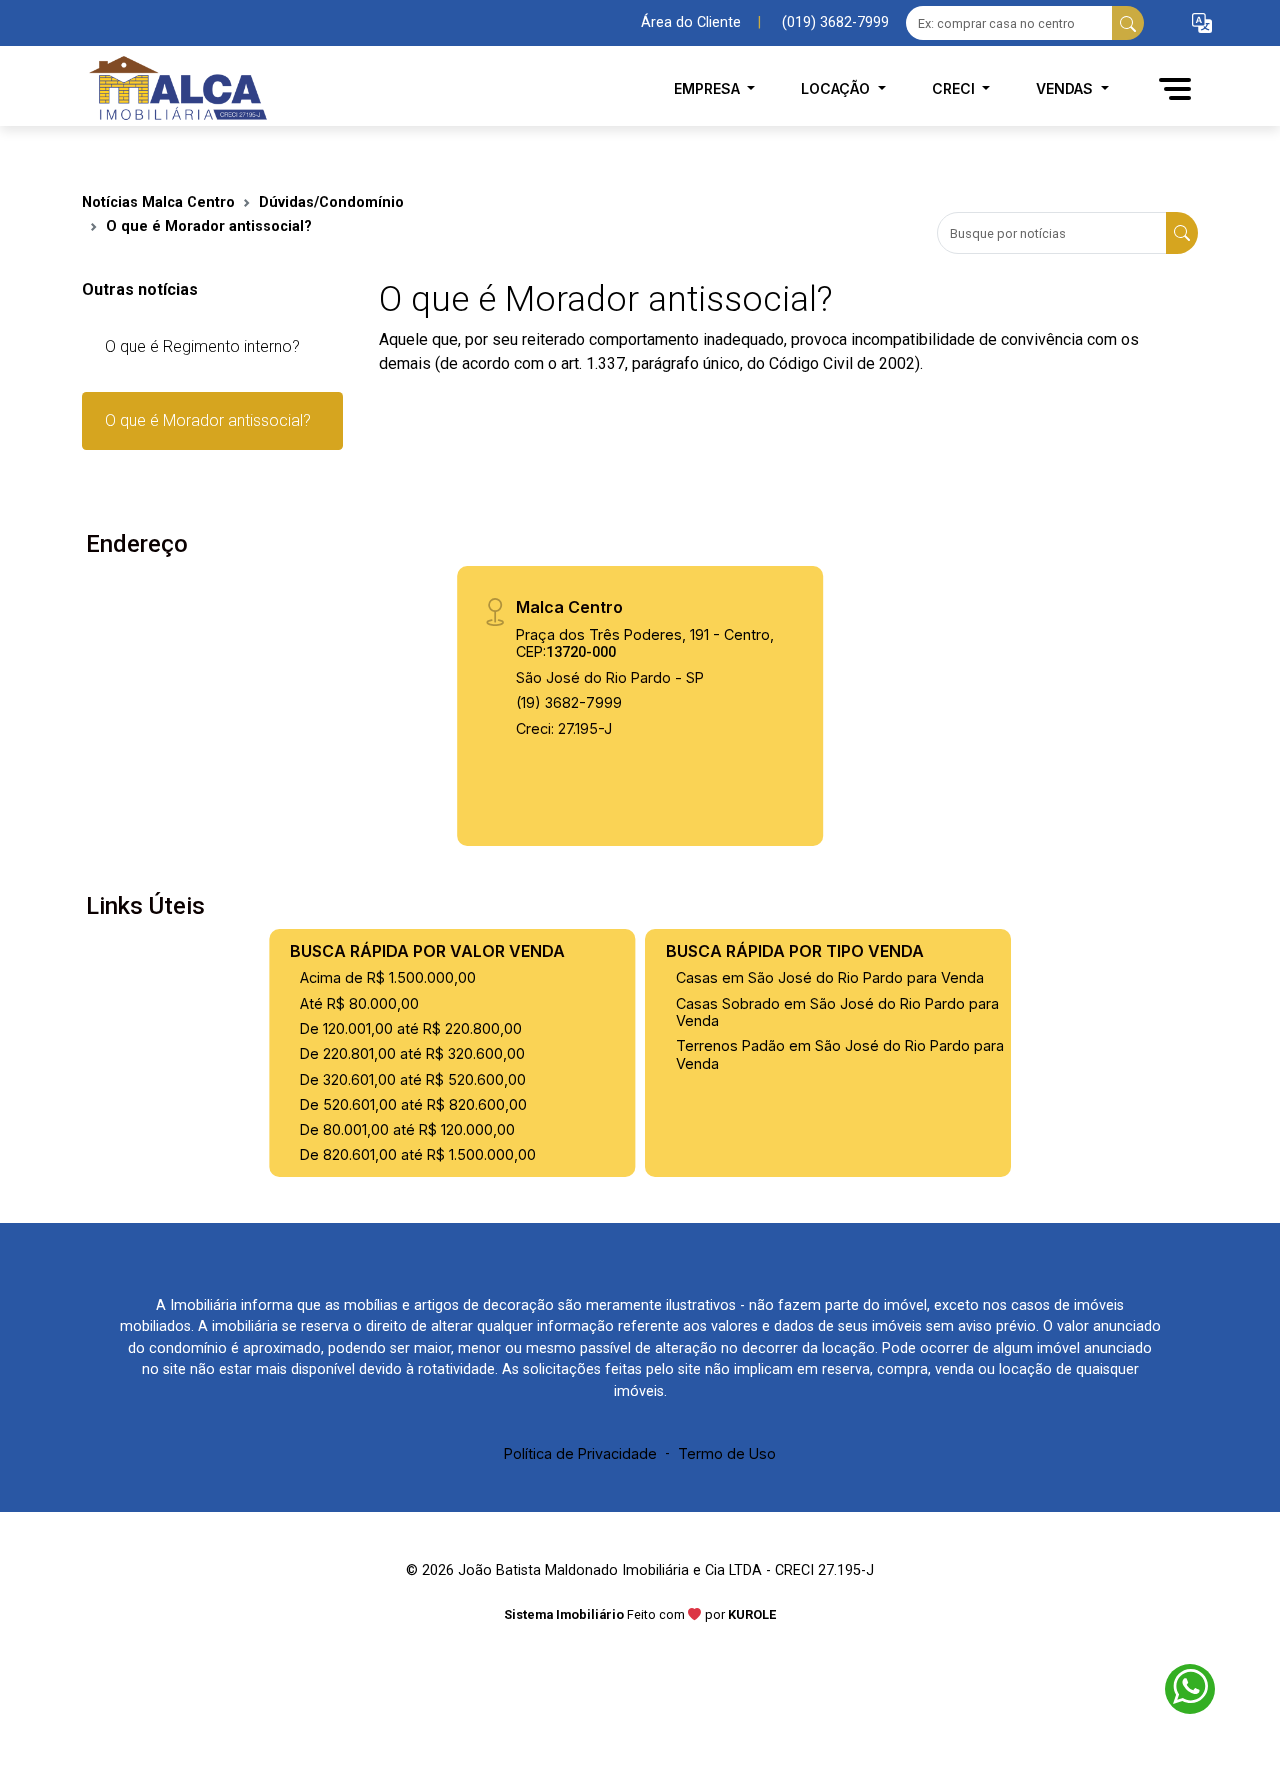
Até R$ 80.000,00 (359, 1003)
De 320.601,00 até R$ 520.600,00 (413, 1079)
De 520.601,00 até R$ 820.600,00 (413, 1104)
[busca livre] (1128, 23)
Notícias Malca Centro (158, 202)
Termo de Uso (727, 1453)
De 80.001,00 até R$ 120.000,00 (407, 1129)
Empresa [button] (709, 88)
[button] (1202, 23)
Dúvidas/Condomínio (331, 202)
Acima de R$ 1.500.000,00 (388, 977)
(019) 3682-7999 (835, 22)
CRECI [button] (955, 88)
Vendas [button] (1066, 88)
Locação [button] (837, 88)
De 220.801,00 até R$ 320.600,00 (412, 1053)
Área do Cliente (691, 22)
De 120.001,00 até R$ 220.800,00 (411, 1028)
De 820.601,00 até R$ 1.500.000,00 (418, 1154)
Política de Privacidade (580, 1453)
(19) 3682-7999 (569, 702)
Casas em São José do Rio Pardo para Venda (830, 977)
